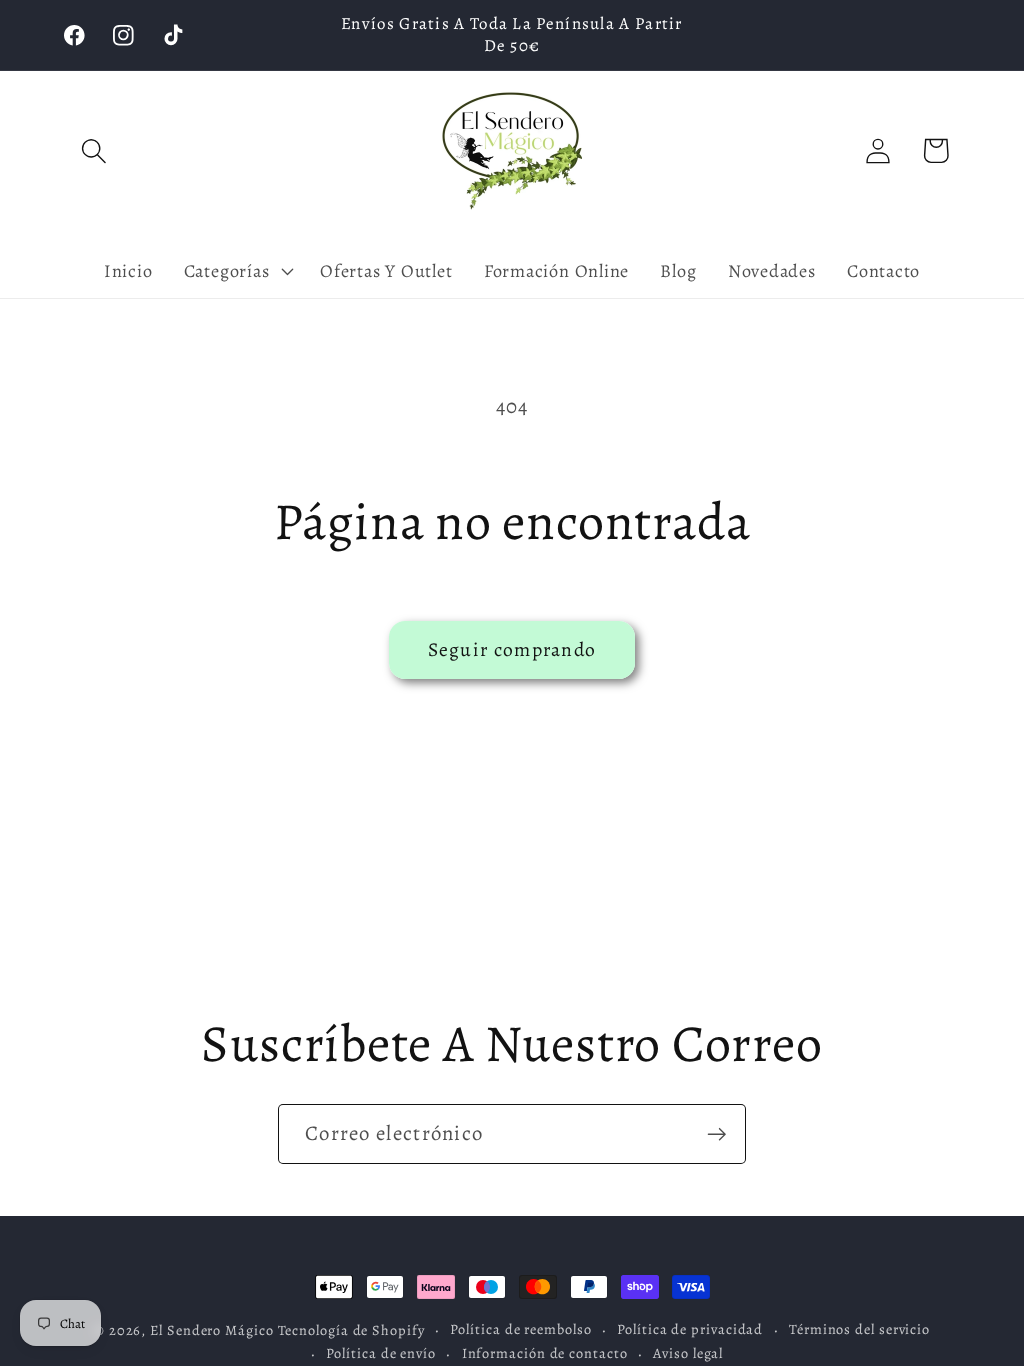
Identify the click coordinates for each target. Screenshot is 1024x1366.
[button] (93, 150)
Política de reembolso (520, 1329)
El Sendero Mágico (213, 1330)
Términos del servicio (859, 1329)
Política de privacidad (690, 1329)
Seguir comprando (512, 649)
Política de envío (380, 1353)
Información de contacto (545, 1353)
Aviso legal (688, 1353)
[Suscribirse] (716, 1134)
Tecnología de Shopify (351, 1330)
